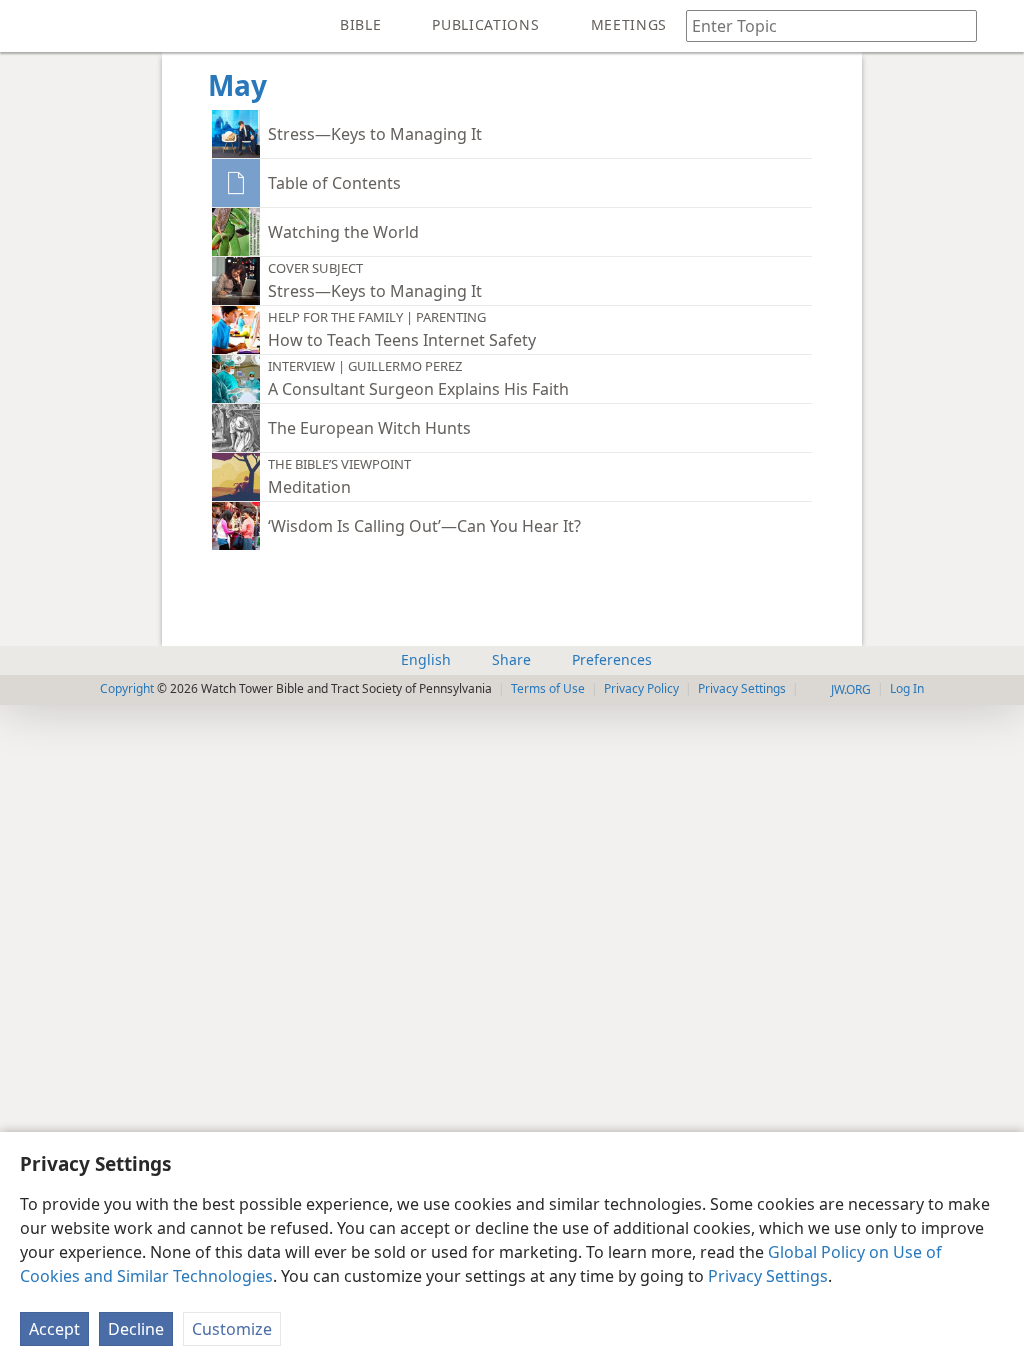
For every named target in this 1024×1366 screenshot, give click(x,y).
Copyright (127, 688)
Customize (232, 1329)
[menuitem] (30, 26)
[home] (30, 26)
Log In (907, 688)
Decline (136, 1329)
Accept (54, 1329)
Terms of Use (548, 688)
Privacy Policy (641, 688)
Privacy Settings (768, 1276)
